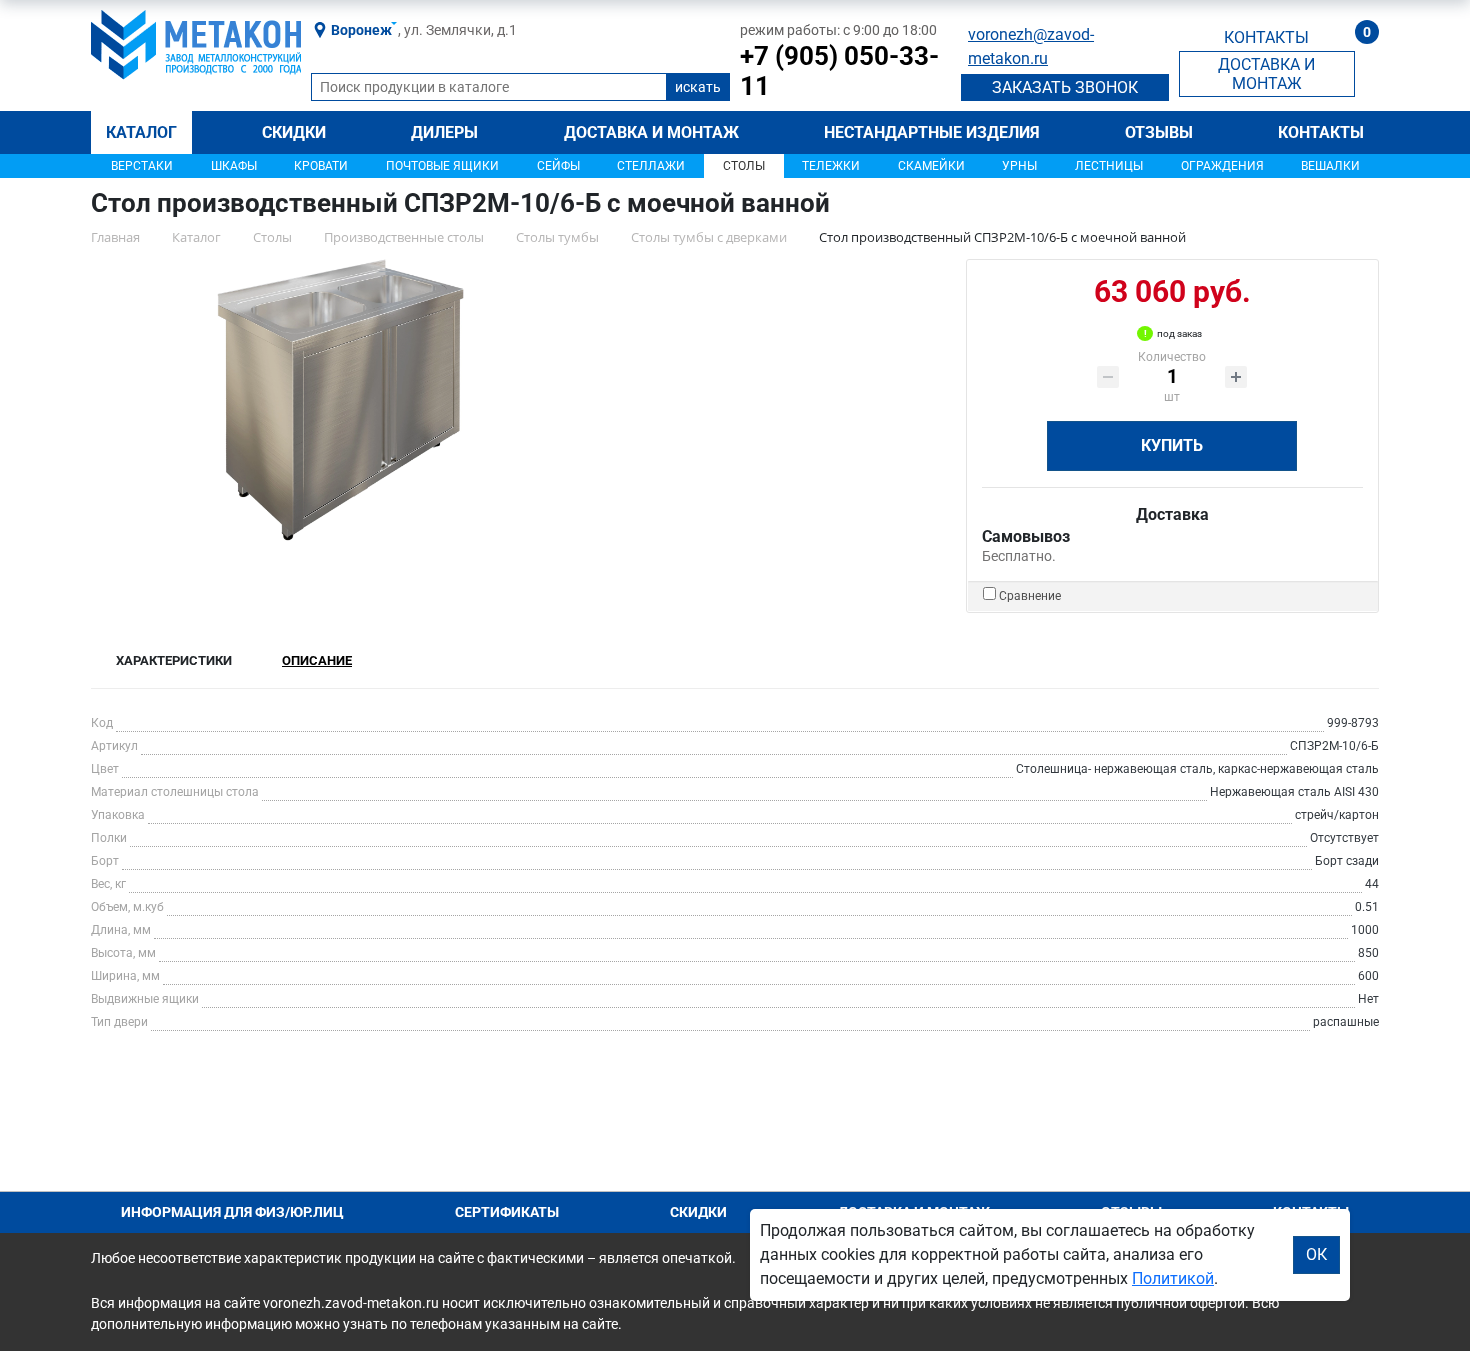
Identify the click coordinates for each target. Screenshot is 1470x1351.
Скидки (294, 132)
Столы (744, 166)
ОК (1316, 1254)
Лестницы (1109, 166)
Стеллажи (651, 166)
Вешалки (1330, 166)
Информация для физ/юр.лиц (232, 1212)
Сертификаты (507, 1212)
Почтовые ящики (442, 166)
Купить (1172, 445)
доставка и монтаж (1266, 74)
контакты (1266, 37)
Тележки (831, 166)
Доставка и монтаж (651, 132)
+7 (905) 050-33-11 (839, 71)
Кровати (321, 166)
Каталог (141, 132)
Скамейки (931, 166)
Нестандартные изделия (932, 132)
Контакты (1321, 132)
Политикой (1173, 1278)
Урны (1019, 166)
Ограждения (1222, 166)
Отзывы (1159, 132)
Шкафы (234, 166)
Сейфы (558, 166)
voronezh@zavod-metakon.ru (1031, 46)
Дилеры (444, 132)
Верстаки (142, 166)
